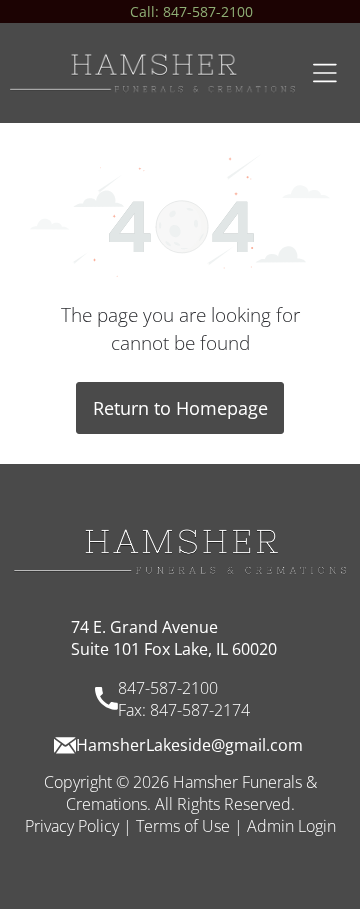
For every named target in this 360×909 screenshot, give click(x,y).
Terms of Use (183, 826)
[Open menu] (325, 73)
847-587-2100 (168, 688)
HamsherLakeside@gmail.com (189, 745)
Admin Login (291, 826)
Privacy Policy (72, 826)
